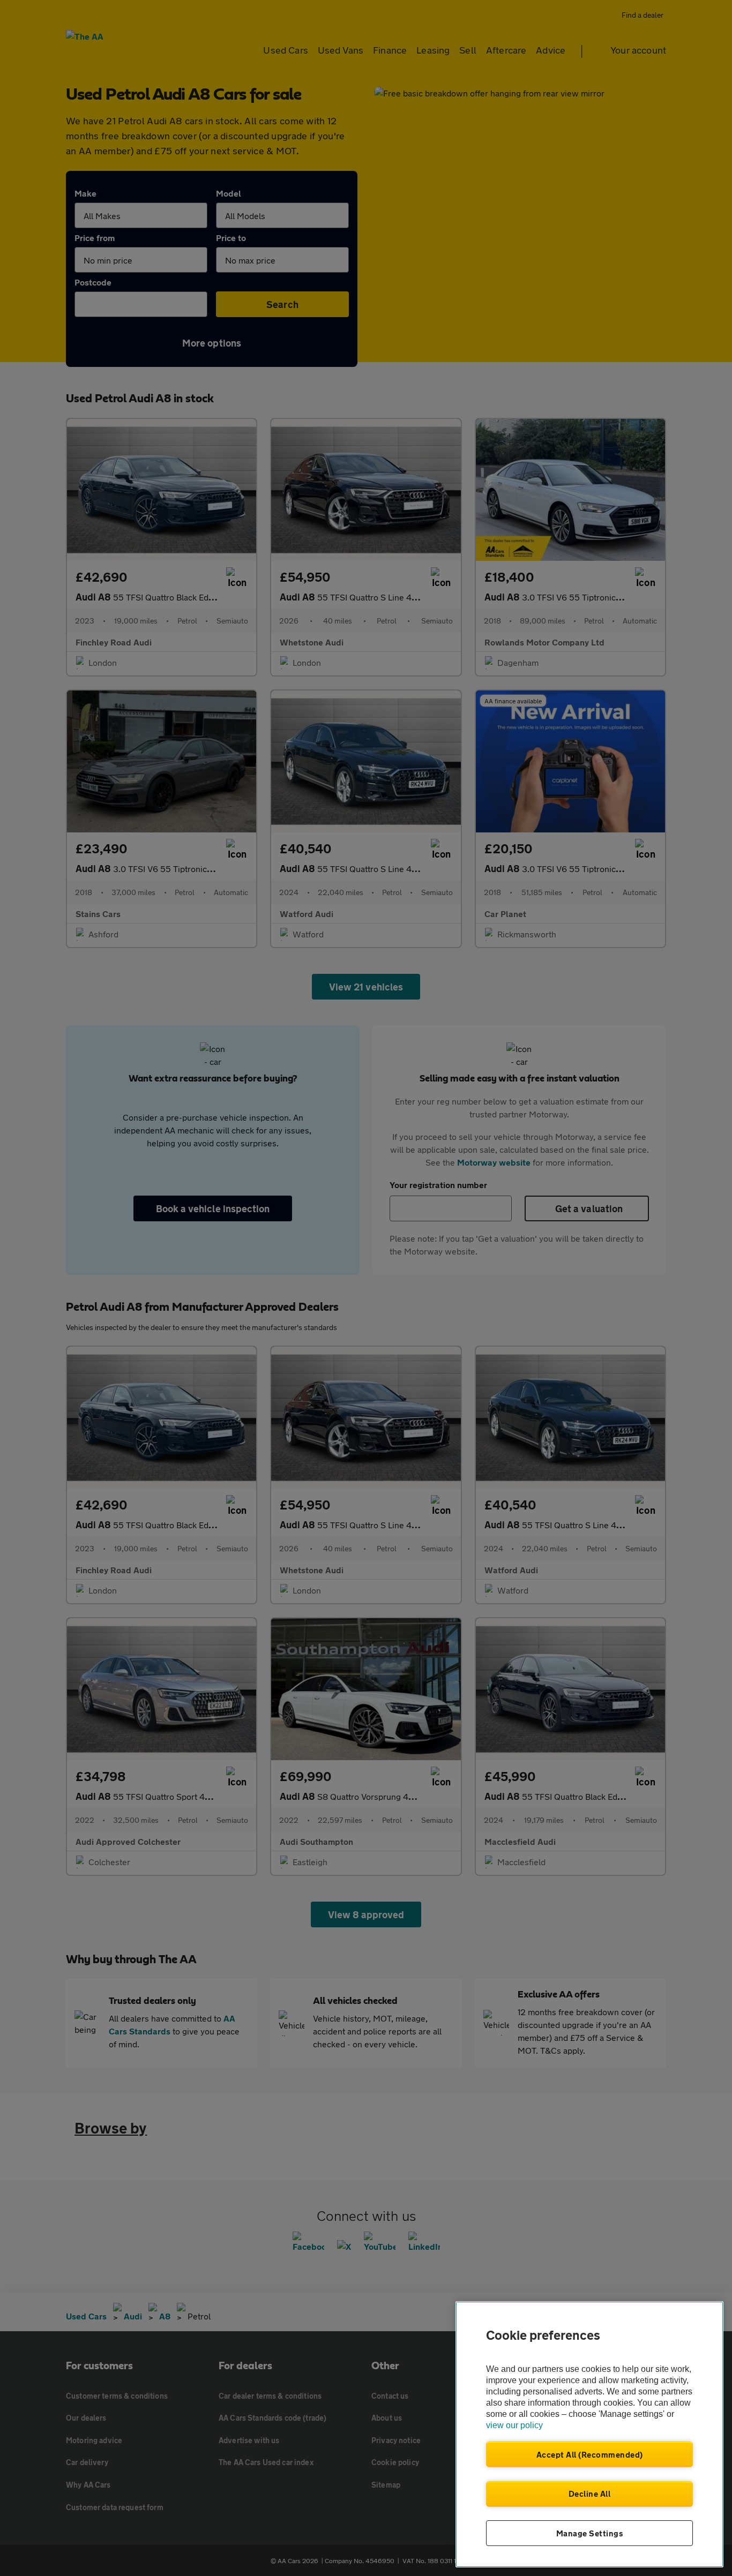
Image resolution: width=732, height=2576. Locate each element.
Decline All (590, 2494)
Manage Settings (590, 2533)
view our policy (514, 2425)
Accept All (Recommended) (590, 2454)
